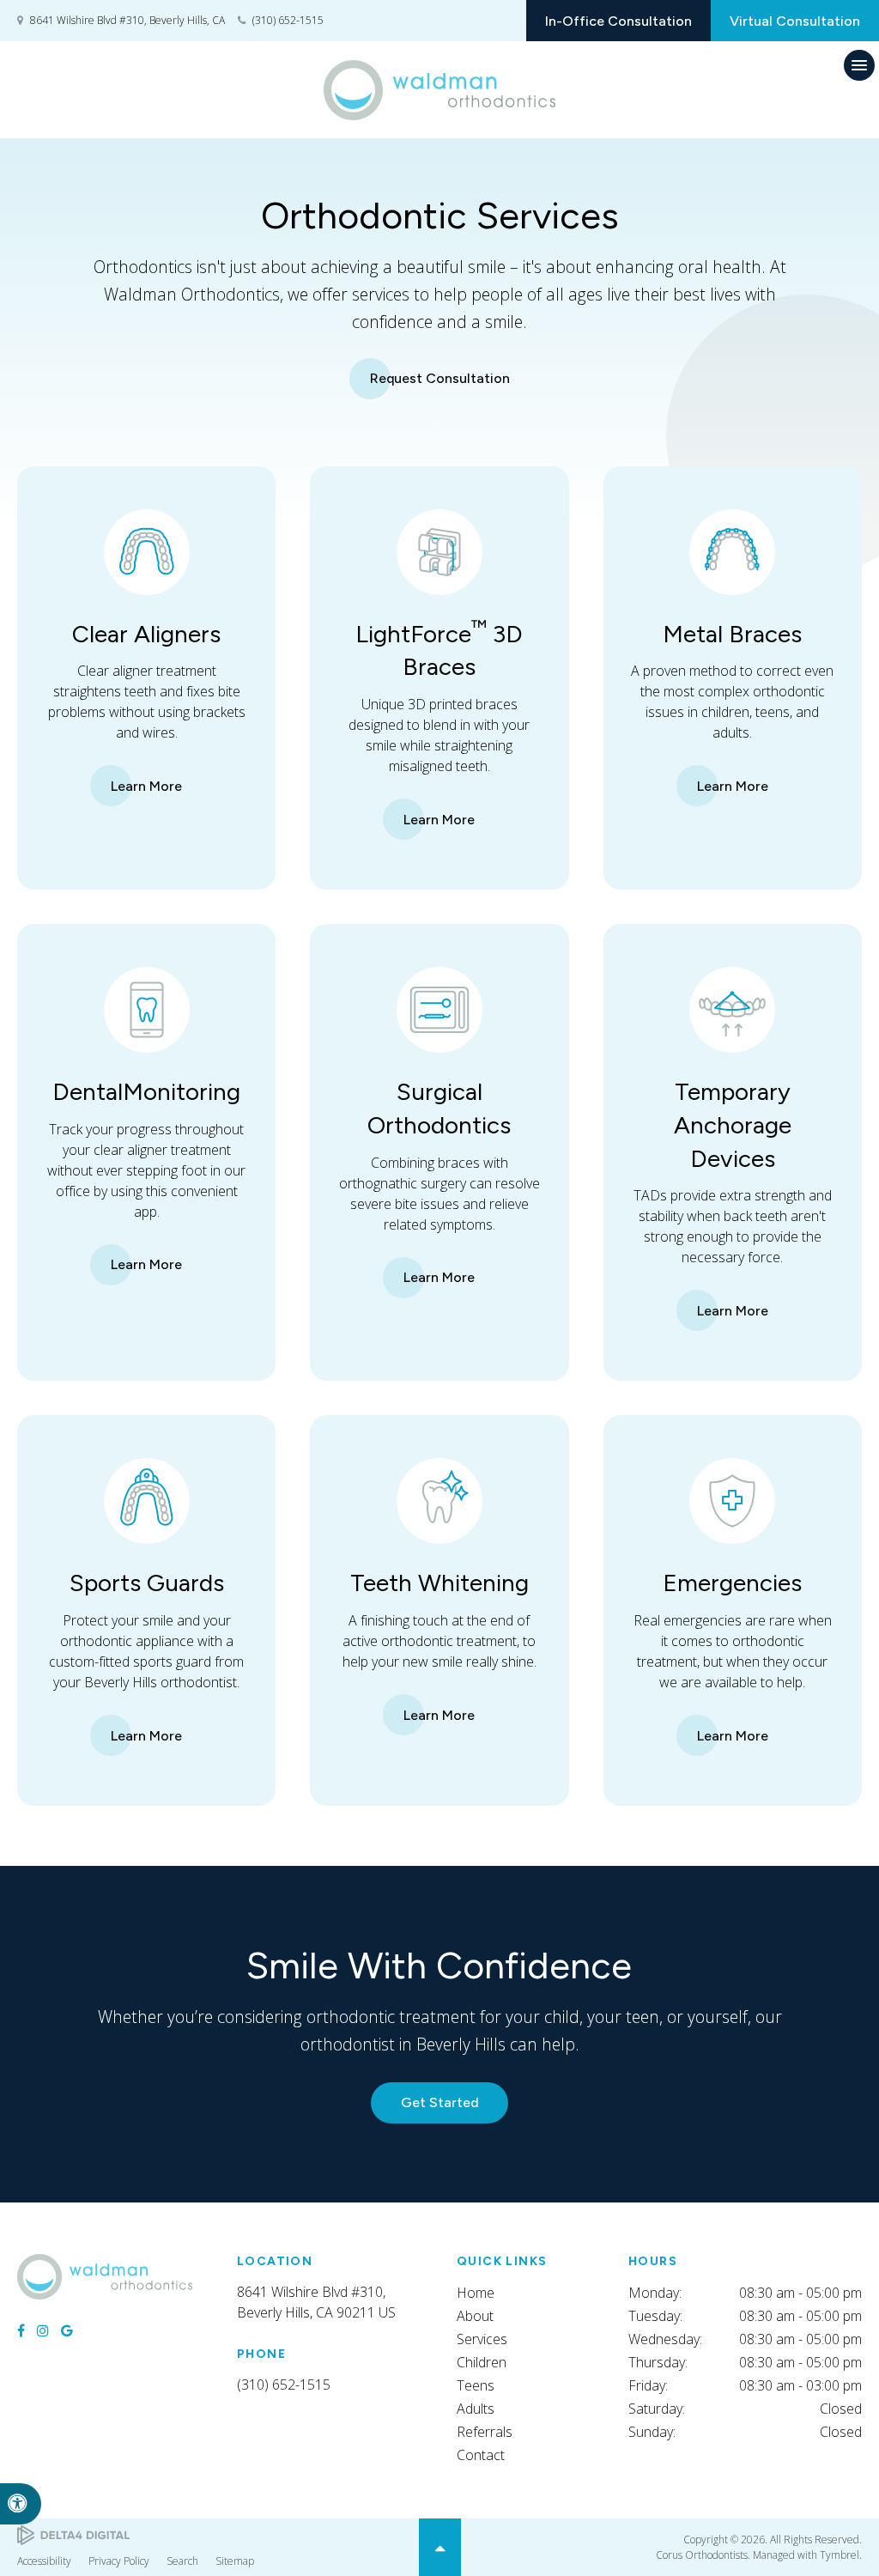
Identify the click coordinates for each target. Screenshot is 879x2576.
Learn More (146, 786)
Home (476, 2293)
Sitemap (235, 2561)
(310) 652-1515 (288, 20)
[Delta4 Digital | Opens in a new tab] (73, 2535)
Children (482, 2362)
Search (182, 2561)
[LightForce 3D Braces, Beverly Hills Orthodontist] (439, 607)
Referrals (485, 2432)
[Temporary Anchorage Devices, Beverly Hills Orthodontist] (732, 1065)
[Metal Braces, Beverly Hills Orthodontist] (732, 607)
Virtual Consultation (795, 21)
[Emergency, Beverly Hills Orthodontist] (732, 1556)
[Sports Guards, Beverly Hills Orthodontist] (147, 1556)
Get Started (440, 2102)
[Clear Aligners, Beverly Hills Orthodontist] (147, 607)
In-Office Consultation (618, 21)
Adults (476, 2409)
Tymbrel (840, 2555)
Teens (476, 2385)
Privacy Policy (119, 2561)
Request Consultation (440, 378)
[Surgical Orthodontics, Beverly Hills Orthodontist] (439, 1065)
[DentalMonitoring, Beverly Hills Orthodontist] (147, 1065)
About (475, 2316)
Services (482, 2339)
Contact (481, 2455)
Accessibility (44, 2561)
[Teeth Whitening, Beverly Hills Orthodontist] (439, 1556)
